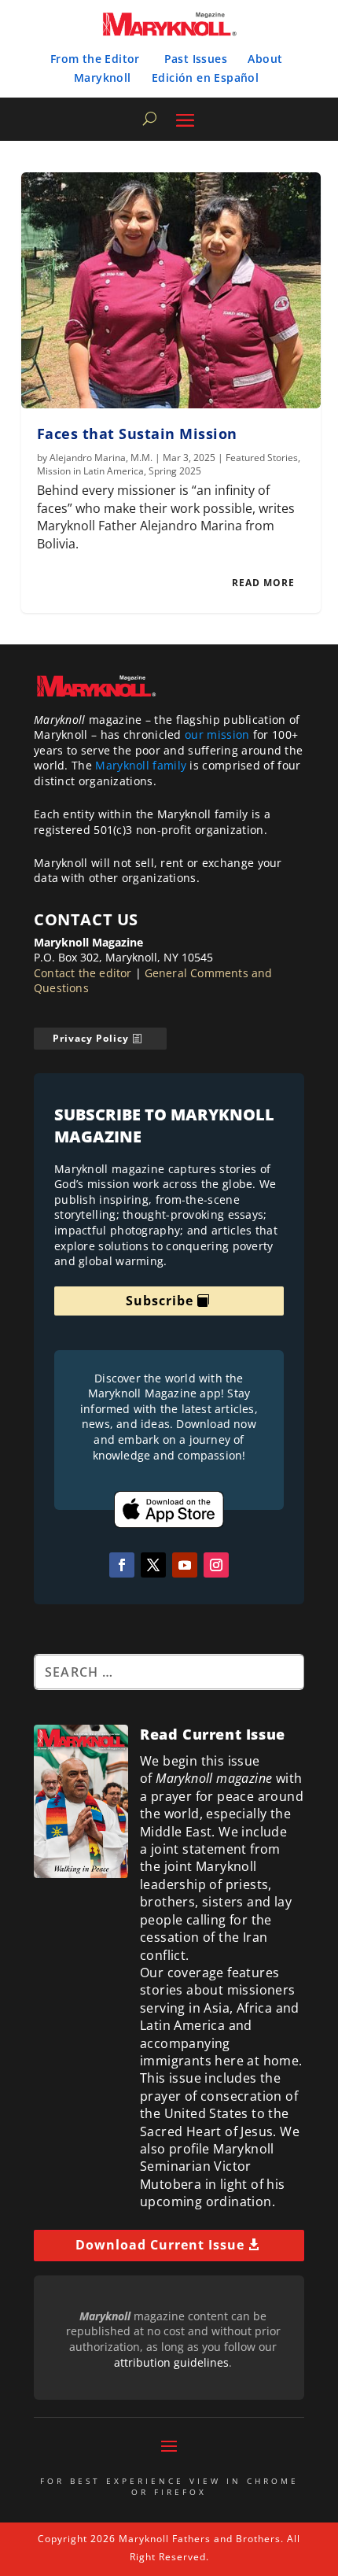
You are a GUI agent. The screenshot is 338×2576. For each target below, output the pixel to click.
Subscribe (160, 1301)
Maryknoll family (141, 765)
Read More (263, 583)
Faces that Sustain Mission (137, 434)
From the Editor (95, 59)
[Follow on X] (153, 1565)
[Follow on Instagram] (216, 1565)
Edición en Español (205, 78)
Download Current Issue (160, 2245)
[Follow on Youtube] (185, 1565)
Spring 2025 (175, 471)
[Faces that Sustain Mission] (171, 290)
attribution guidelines (171, 2362)
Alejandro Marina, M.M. (101, 458)
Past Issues (196, 59)
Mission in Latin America (90, 471)
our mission (217, 734)
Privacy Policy (91, 1038)
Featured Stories (262, 458)
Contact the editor (83, 973)
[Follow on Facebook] (122, 1565)
